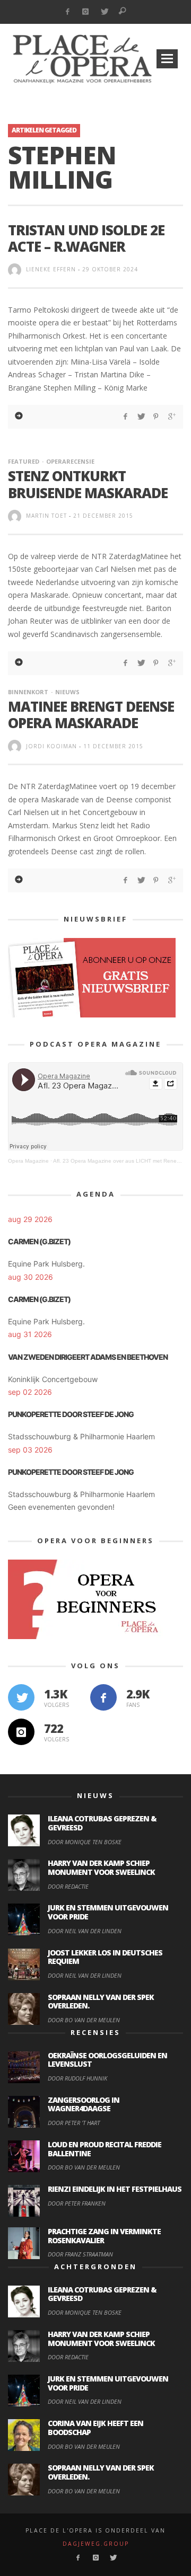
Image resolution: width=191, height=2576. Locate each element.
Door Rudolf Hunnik (77, 2078)
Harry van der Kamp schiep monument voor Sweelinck (101, 1867)
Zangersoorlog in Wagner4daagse (84, 2104)
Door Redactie (68, 1886)
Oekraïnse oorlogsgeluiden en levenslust (107, 2060)
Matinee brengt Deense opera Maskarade (91, 715)
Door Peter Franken (77, 2203)
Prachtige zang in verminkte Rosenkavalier (104, 2236)
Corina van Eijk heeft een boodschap (95, 2428)
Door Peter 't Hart (74, 2123)
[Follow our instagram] (21, 1732)
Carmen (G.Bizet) (39, 1241)
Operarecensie (70, 461)
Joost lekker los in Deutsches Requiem (105, 1957)
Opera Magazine (28, 1161)
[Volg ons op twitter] (21, 1697)
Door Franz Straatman (80, 2254)
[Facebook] (67, 12)
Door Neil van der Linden (85, 1931)
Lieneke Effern (51, 269)
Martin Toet (46, 516)
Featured (24, 461)
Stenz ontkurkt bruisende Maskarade (88, 484)
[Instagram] (86, 12)
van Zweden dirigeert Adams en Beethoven (88, 1357)
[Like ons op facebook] (103, 1697)
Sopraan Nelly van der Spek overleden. (101, 2002)
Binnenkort (28, 692)
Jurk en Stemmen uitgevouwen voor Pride (108, 1912)
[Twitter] (104, 12)
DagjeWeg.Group (96, 2544)
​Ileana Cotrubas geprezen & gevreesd (102, 1823)
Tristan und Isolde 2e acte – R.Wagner (86, 238)
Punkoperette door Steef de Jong (71, 1414)
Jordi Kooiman (51, 746)
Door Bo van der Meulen (84, 2020)
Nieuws (67, 692)
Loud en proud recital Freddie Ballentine (105, 2149)
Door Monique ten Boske (85, 1842)
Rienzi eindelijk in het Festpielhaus (115, 2189)
